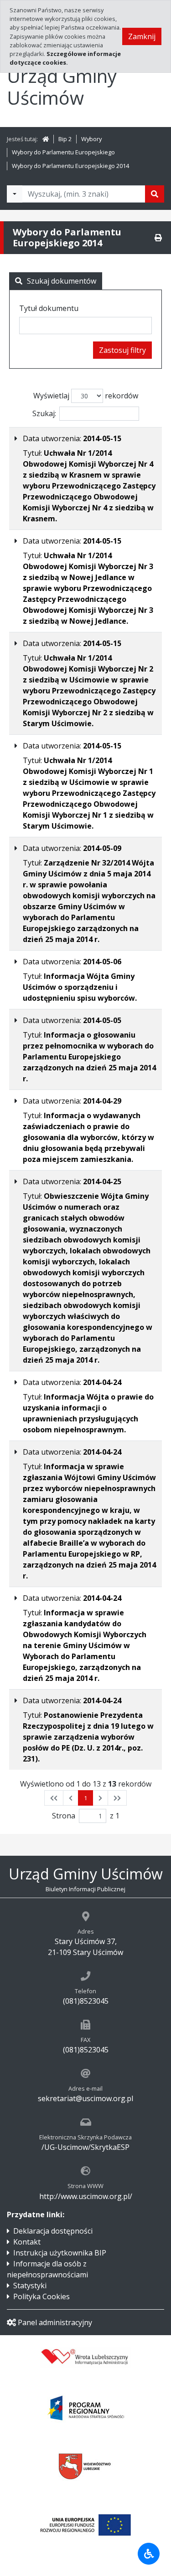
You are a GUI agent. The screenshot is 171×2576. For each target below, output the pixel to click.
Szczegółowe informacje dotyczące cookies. (65, 58)
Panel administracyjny (55, 2322)
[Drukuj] (158, 238)
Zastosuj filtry (122, 350)
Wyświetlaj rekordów (86, 396)
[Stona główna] (46, 139)
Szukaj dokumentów (62, 281)
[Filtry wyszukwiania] (15, 194)
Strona (64, 1816)
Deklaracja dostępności (53, 2231)
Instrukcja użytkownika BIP (60, 2253)
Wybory (91, 139)
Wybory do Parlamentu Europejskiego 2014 (70, 166)
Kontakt (27, 2242)
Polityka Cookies (41, 2296)
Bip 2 (65, 139)
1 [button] (85, 1798)
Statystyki (30, 2286)
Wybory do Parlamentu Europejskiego (63, 152)
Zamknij (142, 36)
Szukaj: (44, 413)
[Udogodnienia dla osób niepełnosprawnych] (149, 2554)
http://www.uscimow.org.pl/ (86, 2196)
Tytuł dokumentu (49, 308)
